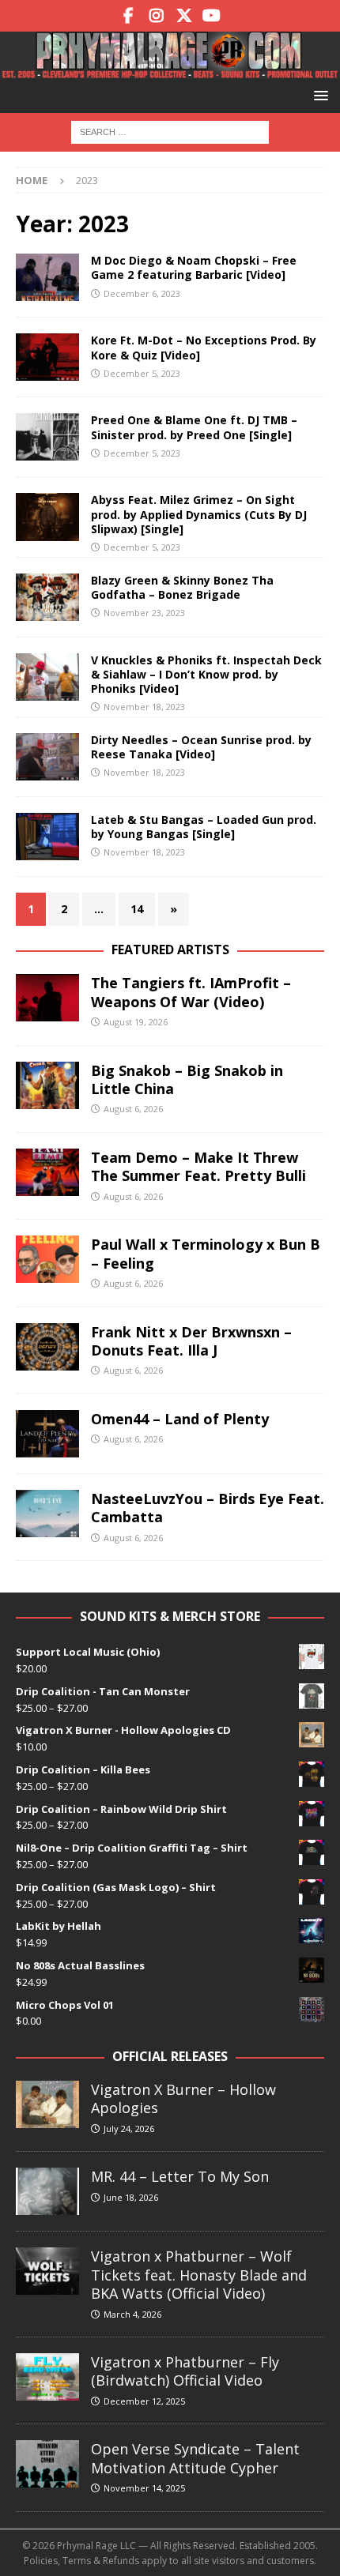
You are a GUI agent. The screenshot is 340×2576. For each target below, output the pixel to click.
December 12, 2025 (144, 2401)
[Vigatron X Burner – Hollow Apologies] (47, 2104)
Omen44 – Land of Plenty (180, 1419)
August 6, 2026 (133, 1109)
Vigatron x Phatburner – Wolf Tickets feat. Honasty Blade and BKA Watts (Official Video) (199, 2275)
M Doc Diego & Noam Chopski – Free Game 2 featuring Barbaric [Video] (194, 267)
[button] (318, 95)
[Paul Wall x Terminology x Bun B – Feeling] (47, 1259)
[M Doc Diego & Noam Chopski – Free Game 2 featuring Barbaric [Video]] (47, 277)
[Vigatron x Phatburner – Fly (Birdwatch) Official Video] (47, 2377)
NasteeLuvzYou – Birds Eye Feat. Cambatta (208, 1508)
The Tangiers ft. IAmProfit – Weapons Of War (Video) (191, 992)
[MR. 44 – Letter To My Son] (47, 2191)
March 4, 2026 (132, 2314)
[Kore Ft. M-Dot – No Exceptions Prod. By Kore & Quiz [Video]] (47, 357)
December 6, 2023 (142, 293)
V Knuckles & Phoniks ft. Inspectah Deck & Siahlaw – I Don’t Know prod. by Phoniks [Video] (206, 674)
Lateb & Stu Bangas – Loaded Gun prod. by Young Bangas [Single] (204, 827)
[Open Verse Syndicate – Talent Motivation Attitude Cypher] (47, 2464)
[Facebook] (128, 16)
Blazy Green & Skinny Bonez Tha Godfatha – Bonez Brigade (182, 587)
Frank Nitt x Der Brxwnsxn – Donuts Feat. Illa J (191, 1341)
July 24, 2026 (129, 2128)
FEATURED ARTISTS (170, 950)
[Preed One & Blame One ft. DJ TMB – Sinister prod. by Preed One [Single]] (47, 437)
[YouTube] (212, 16)
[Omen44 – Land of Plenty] (47, 1434)
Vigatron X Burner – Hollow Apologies (183, 2098)
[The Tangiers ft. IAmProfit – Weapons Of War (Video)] (47, 998)
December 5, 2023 (142, 373)
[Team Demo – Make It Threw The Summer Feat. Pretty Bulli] (47, 1172)
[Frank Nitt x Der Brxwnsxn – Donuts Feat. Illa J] (47, 1347)
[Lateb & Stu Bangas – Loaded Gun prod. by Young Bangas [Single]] (47, 837)
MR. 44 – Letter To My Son (180, 2176)
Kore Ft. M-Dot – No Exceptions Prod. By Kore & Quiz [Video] (204, 347)
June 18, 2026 (131, 2197)
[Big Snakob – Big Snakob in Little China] (47, 1085)
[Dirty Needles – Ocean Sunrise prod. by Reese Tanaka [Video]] (47, 757)
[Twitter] (184, 16)
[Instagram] (156, 16)
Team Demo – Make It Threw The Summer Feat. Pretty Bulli (198, 1166)
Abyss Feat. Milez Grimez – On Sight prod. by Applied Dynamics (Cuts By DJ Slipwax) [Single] (199, 514)
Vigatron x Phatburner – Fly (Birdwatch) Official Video (185, 2371)
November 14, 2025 (144, 2488)
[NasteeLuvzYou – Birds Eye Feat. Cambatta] (47, 1514)
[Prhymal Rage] (170, 70)
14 (137, 909)
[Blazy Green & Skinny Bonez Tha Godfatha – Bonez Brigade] (47, 597)
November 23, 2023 (144, 613)
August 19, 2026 (136, 1022)
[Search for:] (170, 131)
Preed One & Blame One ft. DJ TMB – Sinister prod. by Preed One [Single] (194, 427)
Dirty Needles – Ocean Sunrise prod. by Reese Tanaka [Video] (201, 747)
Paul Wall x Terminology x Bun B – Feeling (206, 1253)
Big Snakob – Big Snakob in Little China (187, 1079)
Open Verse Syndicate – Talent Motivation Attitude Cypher (195, 2458)
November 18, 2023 (144, 707)
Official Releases (170, 2056)
